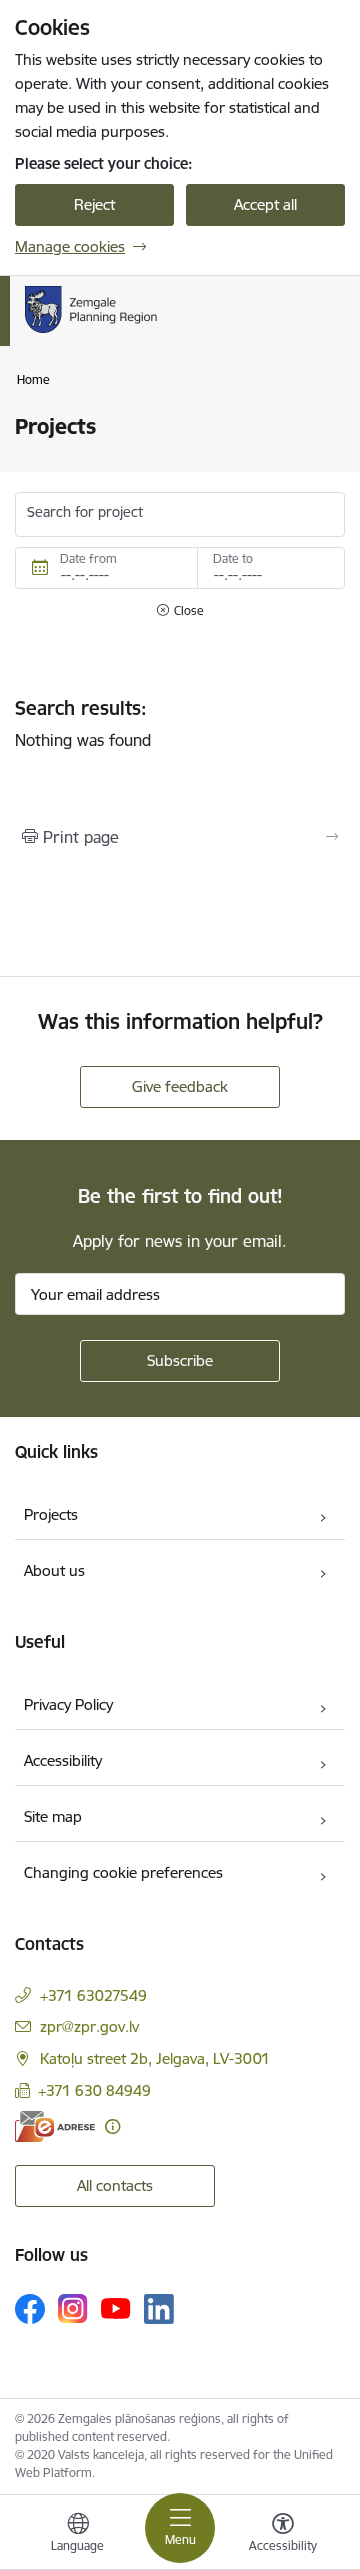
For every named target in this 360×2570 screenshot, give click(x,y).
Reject (94, 204)
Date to (233, 558)
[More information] (112, 2126)
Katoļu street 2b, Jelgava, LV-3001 (155, 2058)
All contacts (115, 2185)
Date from (88, 558)
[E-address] (55, 2126)
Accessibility (63, 1760)
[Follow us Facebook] (30, 2309)
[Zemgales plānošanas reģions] (175, 333)
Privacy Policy (68, 1704)
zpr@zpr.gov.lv (89, 2026)
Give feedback (180, 1086)
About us (54, 1570)
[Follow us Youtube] (116, 2308)
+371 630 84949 (94, 2090)
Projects (51, 1514)
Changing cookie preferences (123, 1872)
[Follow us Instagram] (73, 2308)
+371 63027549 (93, 1995)
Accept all (265, 204)
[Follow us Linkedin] (159, 2309)
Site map (53, 1816)
